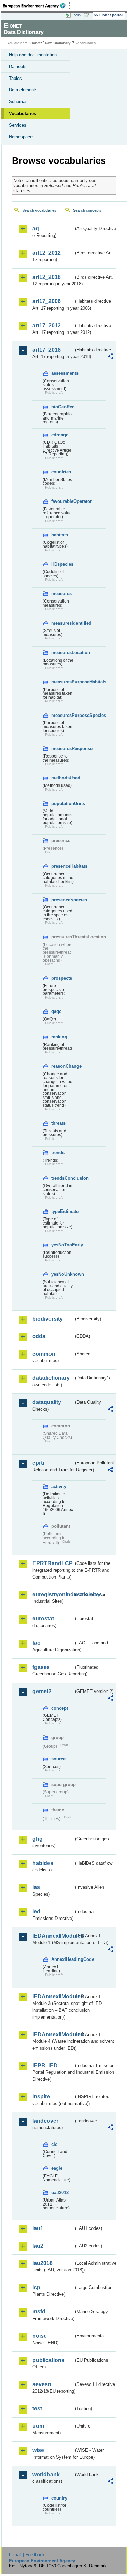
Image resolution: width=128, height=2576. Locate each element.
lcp (36, 2287)
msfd (39, 2312)
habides (43, 1863)
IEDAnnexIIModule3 (53, 1997)
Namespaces (22, 137)
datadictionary (51, 1378)
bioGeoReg (62, 407)
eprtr (39, 1463)
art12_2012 (47, 253)
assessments (62, 373)
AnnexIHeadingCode (62, 1959)
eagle (57, 2168)
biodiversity (48, 1319)
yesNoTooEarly (62, 1245)
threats (58, 1123)
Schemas (18, 102)
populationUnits (62, 803)
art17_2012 (47, 325)
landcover (45, 2121)
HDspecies (62, 564)
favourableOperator (62, 501)
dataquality (47, 1402)
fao (37, 1643)
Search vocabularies (39, 210)
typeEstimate (62, 1211)
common (44, 1354)
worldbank (46, 2474)
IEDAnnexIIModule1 (53, 1936)
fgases (41, 1667)
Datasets (18, 66)
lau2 (38, 2246)
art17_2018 (47, 350)
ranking (59, 1037)
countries (61, 472)
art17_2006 (47, 301)
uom (38, 2426)
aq (36, 229)
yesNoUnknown (62, 1274)
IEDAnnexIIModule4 (53, 2034)
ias (36, 1887)
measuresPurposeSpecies (62, 715)
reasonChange (62, 1066)
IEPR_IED (45, 2065)
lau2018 (42, 2263)
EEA (36, 6)
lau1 (38, 2228)
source (58, 1759)
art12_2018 (47, 277)
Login (76, 15)
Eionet (35, 43)
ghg (38, 1839)
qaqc (56, 1011)
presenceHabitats (62, 866)
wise (38, 2450)
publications (48, 2360)
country (59, 2498)
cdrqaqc (60, 435)
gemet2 (42, 1691)
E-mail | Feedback (27, 2555)
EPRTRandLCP (53, 1563)
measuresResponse (62, 748)
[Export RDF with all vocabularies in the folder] (110, 357)
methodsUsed (62, 778)
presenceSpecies (62, 900)
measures (61, 593)
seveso (42, 2384)
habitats (60, 535)
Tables (15, 78)
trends (58, 1153)
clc (54, 2144)
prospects (62, 978)
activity (59, 1487)
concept (60, 1708)
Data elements (23, 90)
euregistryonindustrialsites (53, 1594)
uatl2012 (60, 2192)
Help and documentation (33, 55)
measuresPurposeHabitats (62, 682)
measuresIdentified (62, 623)
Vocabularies (23, 114)
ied (36, 1912)
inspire (41, 2097)
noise (40, 2336)
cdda (39, 1336)
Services (18, 125)
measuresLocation (62, 653)
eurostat (43, 1619)
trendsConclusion (62, 1178)
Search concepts (87, 210)
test (37, 2409)
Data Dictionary (58, 43)
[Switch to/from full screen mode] (88, 15)
